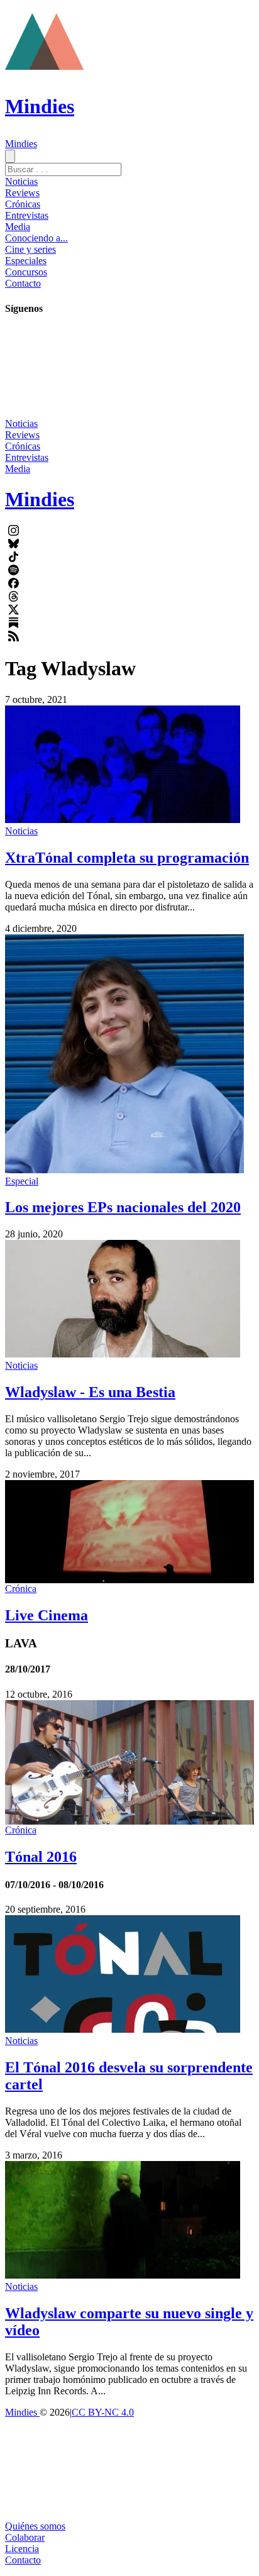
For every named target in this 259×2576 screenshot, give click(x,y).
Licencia (22, 2549)
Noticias (21, 181)
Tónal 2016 (41, 1857)
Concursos (26, 272)
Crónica (21, 1589)
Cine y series (30, 249)
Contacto (23, 283)
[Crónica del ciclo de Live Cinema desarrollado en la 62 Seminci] (129, 1532)
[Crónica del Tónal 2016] (129, 1763)
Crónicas (23, 204)
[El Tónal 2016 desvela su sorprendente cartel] (123, 2029)
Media (18, 227)
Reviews (22, 193)
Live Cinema (47, 1615)
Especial (22, 1181)
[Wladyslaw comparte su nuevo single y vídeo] (123, 2275)
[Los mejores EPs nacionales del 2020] (124, 1170)
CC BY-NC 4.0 (103, 2412)
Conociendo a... (36, 238)
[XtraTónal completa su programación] (123, 820)
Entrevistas (27, 215)
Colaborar (25, 2537)
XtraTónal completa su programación (127, 858)
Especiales (26, 261)
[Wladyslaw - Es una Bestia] (123, 1354)
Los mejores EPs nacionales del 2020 (123, 1207)
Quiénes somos (35, 2526)
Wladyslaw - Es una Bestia (90, 1392)
